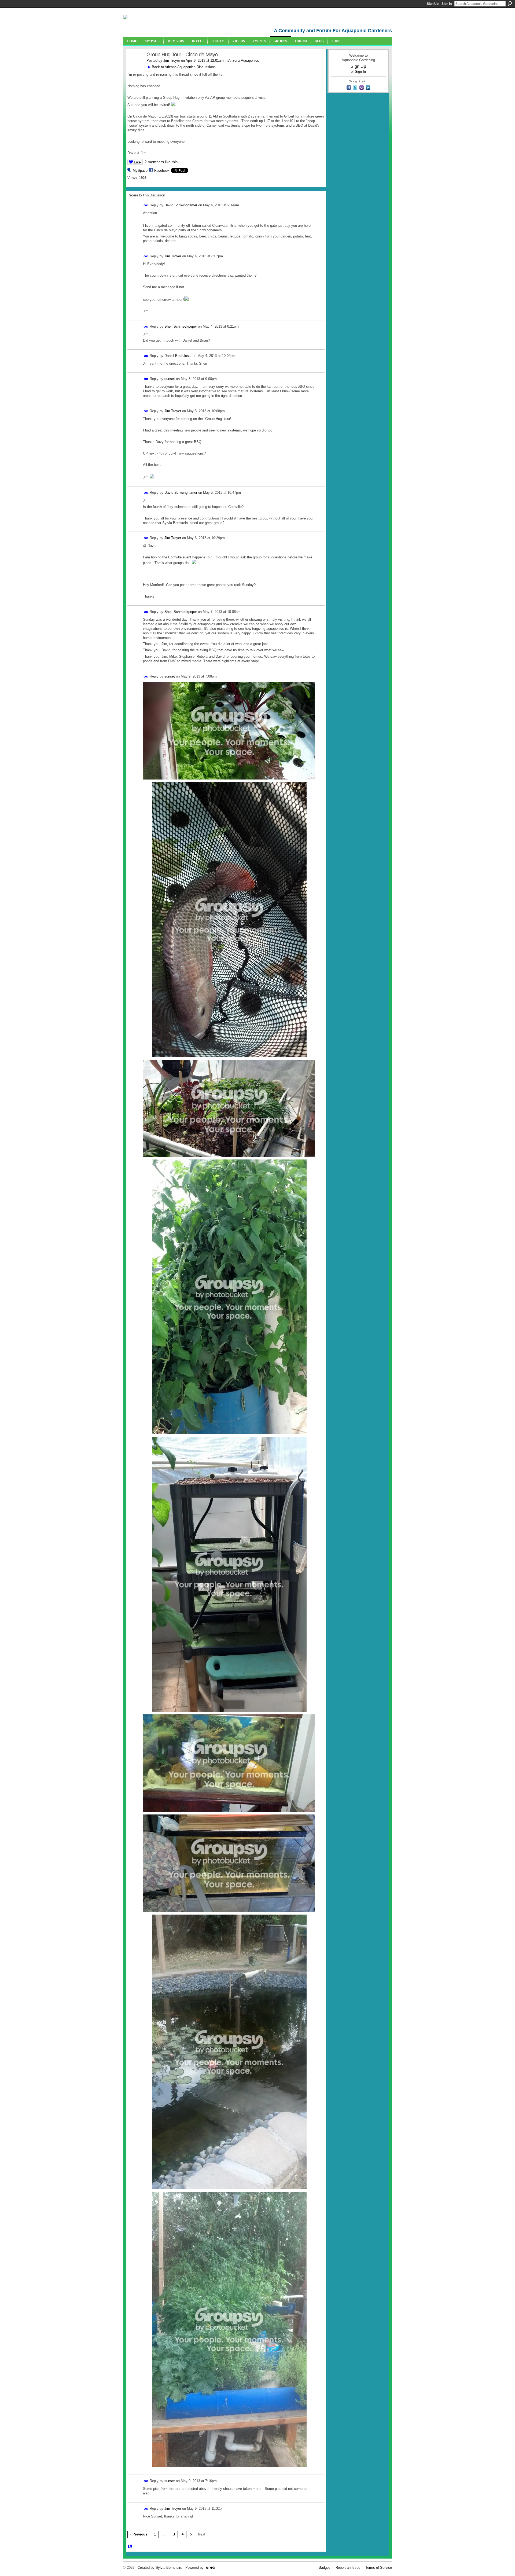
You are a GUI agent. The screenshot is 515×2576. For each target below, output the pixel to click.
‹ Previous (139, 2534)
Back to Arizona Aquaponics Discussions (184, 67)
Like (137, 162)
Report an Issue (348, 2568)
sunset (170, 379)
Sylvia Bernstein (168, 2568)
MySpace (140, 171)
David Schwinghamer (181, 205)
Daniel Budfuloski (178, 356)
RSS (130, 2547)
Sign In (447, 4)
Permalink (146, 205)
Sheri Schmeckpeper (181, 326)
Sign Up (433, 4)
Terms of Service (379, 2568)
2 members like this (161, 162)
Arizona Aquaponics (244, 61)
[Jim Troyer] (135, 66)
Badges (325, 2568)
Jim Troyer (172, 61)
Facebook (162, 171)
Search (510, 3)
